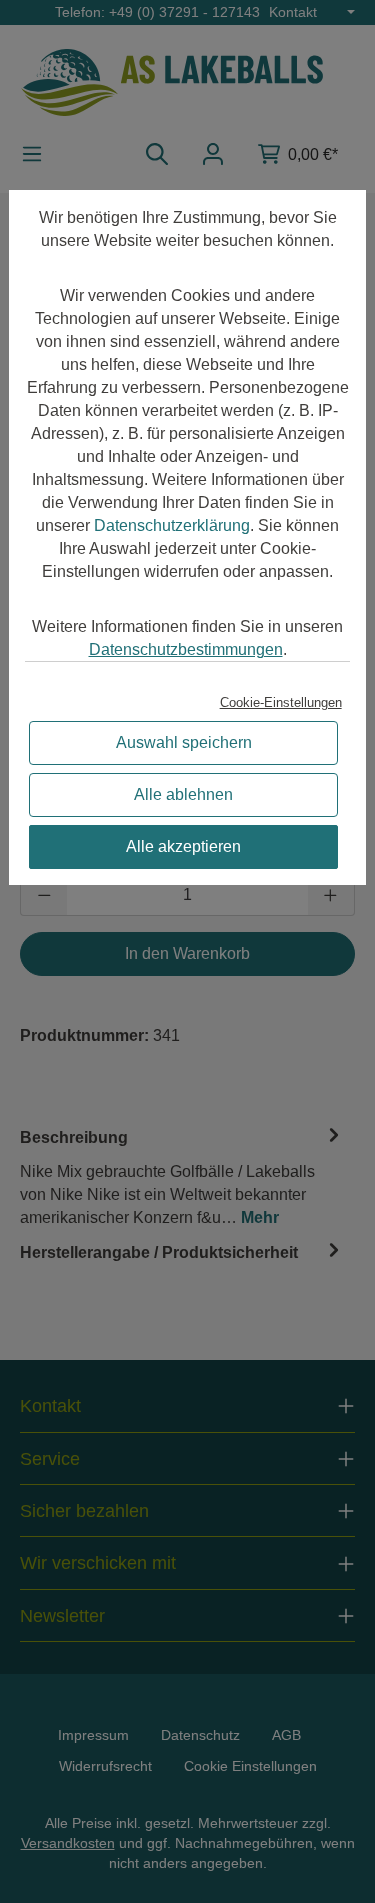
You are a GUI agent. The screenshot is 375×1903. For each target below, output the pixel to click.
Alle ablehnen (183, 794)
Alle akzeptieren (183, 846)
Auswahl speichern (184, 742)
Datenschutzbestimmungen (186, 649)
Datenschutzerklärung (172, 525)
